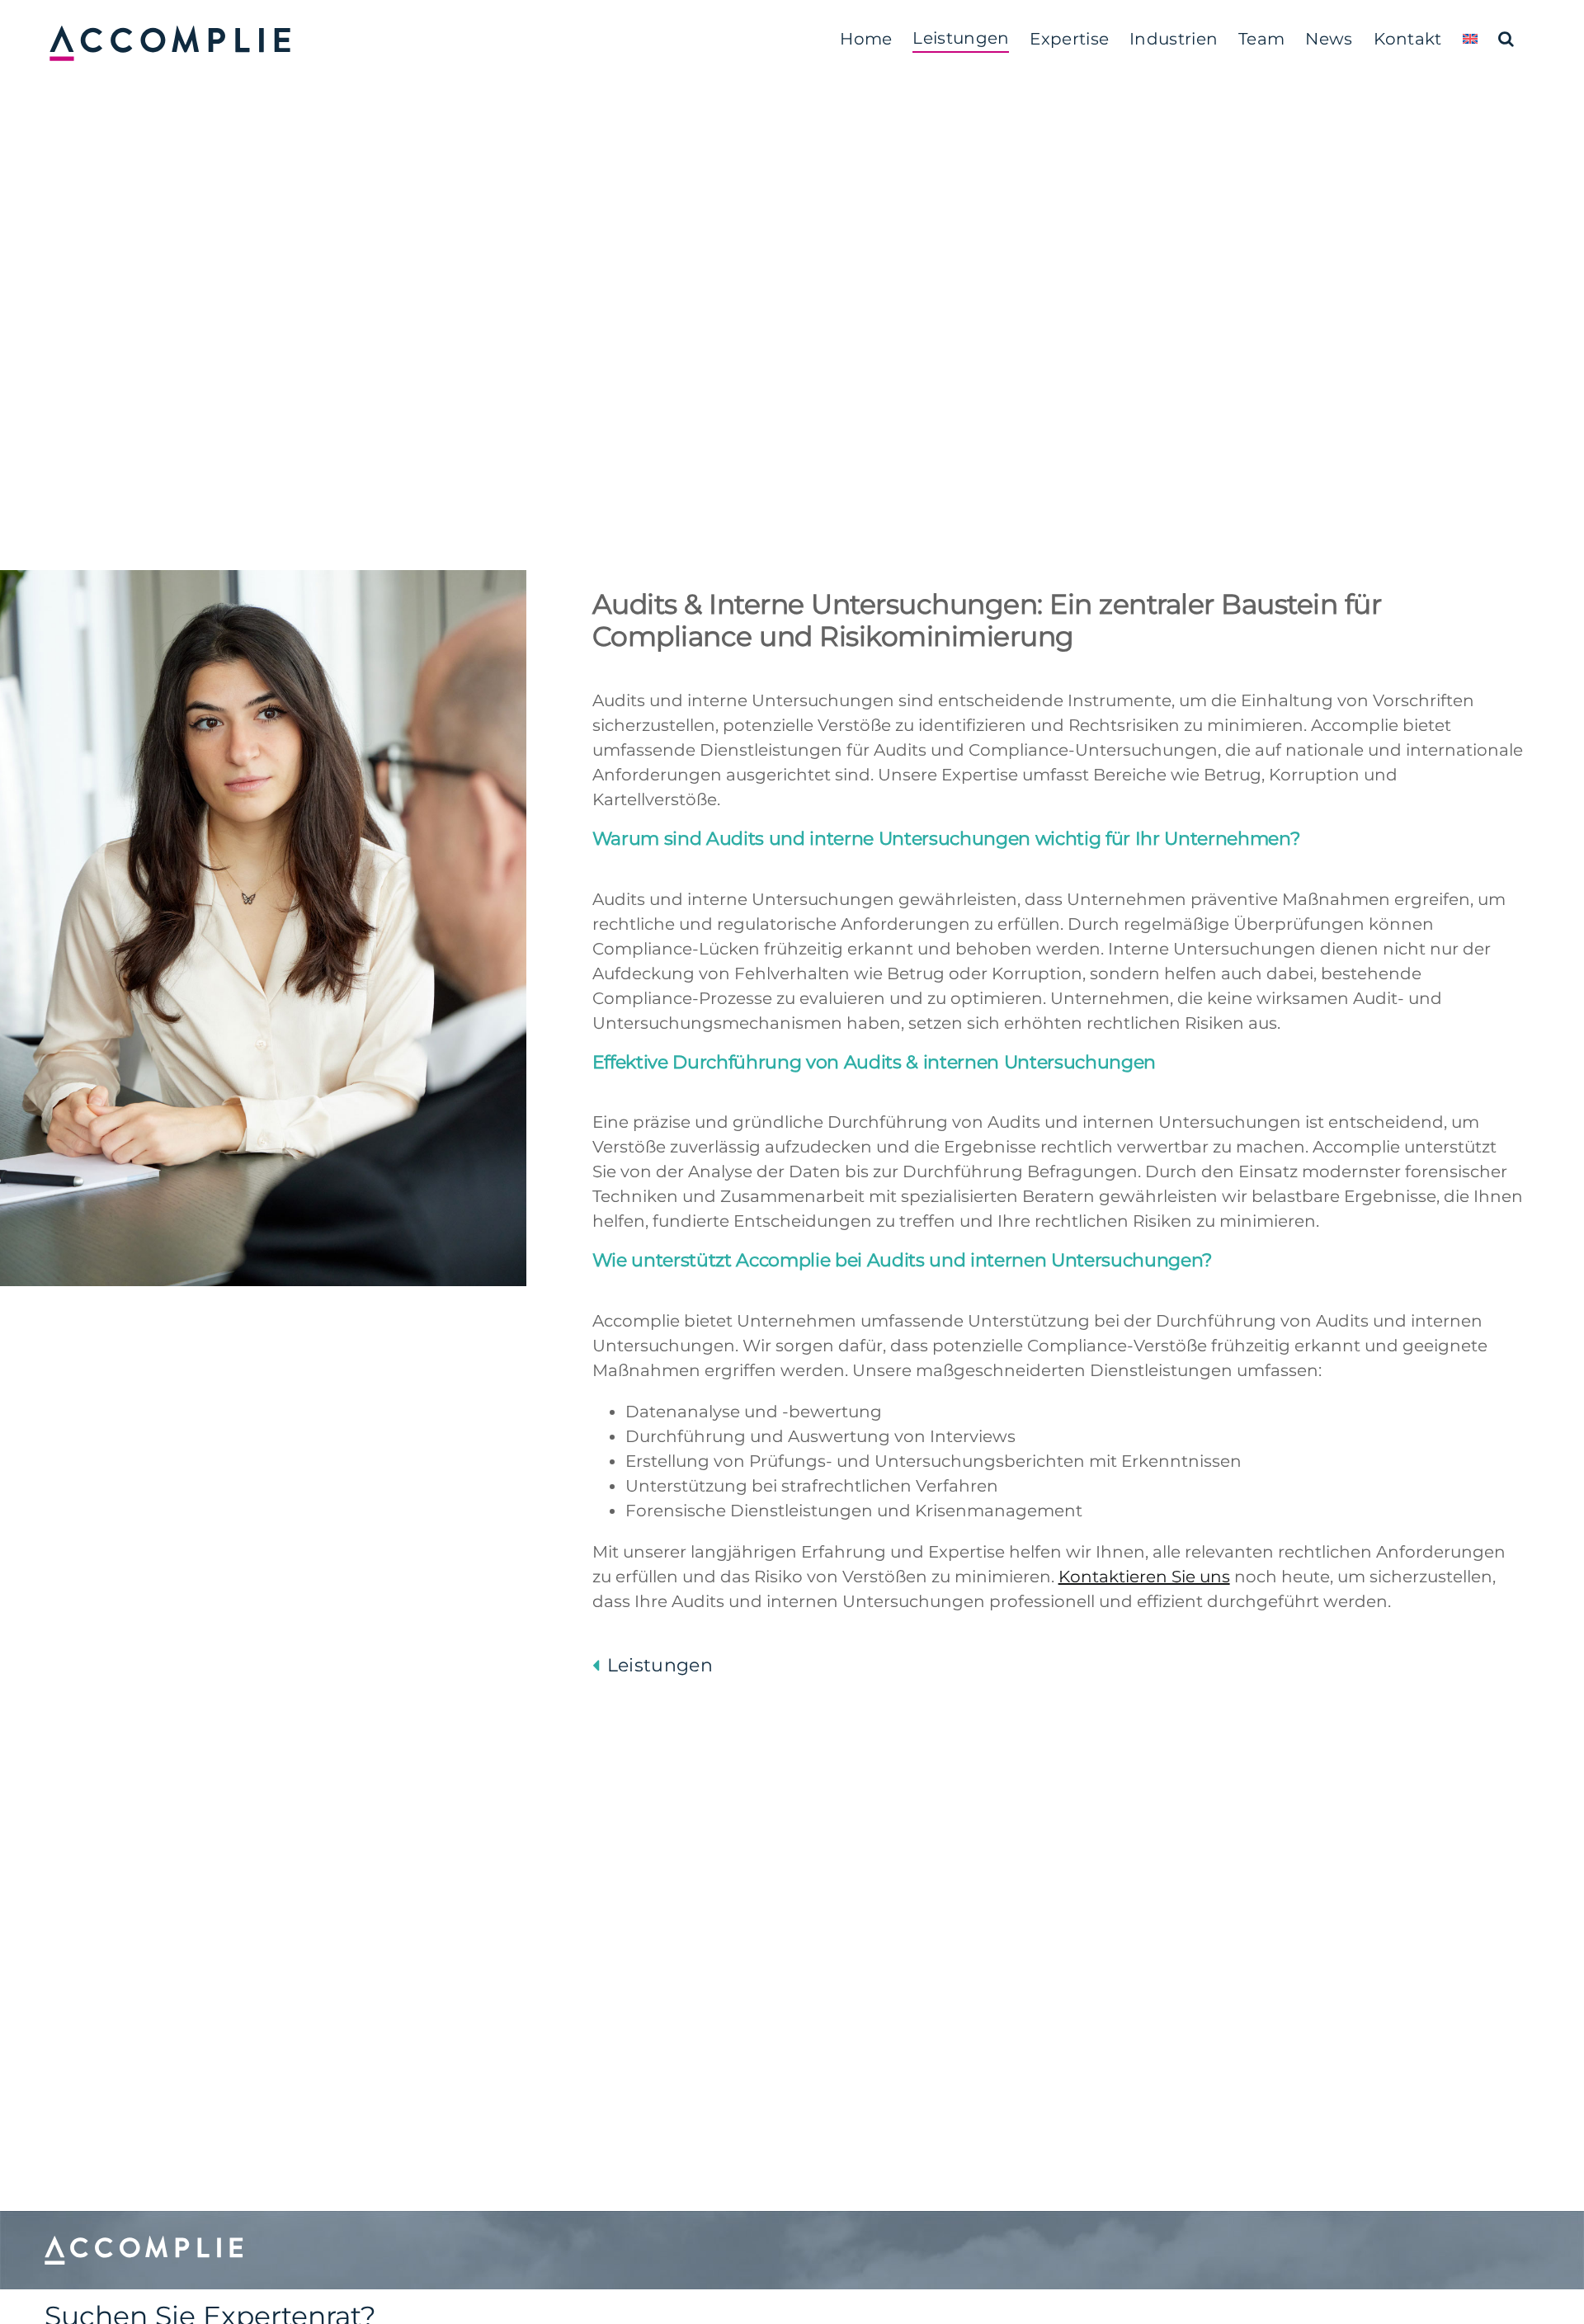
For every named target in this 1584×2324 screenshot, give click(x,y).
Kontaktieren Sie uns (1144, 1577)
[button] (1506, 39)
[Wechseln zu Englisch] (1470, 39)
